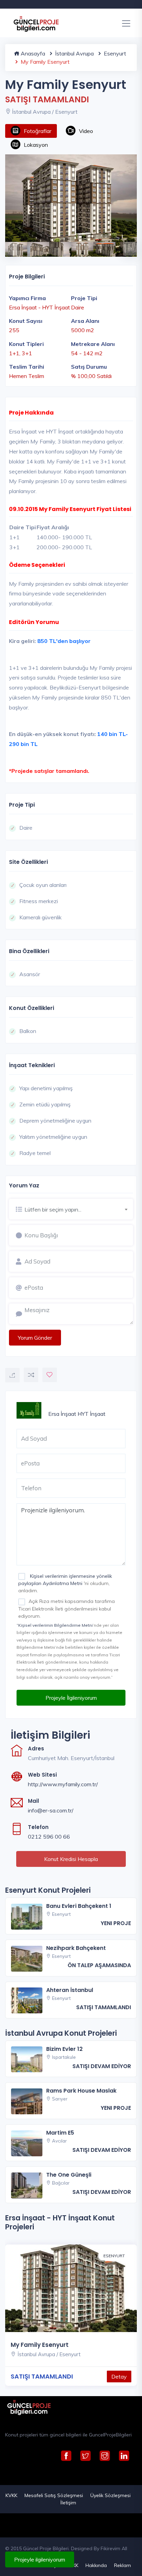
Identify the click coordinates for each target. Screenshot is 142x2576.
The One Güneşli (69, 2175)
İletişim (68, 2503)
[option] (71, 198)
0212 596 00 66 (49, 1837)
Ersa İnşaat (62, 1414)
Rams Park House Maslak (81, 2091)
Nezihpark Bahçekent (76, 1948)
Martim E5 (60, 2133)
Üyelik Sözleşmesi (110, 2495)
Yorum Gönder (35, 1338)
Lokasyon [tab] (36, 145)
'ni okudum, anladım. (65, 1583)
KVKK (11, 2495)
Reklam (123, 2565)
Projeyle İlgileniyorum (71, 1698)
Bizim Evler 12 (64, 2049)
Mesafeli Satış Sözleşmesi (54, 2495)
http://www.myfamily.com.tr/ (63, 1784)
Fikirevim (110, 2548)
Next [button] (126, 245)
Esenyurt (114, 53)
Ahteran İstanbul (70, 1990)
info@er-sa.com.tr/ (51, 1810)
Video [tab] (86, 131)
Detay (119, 2376)
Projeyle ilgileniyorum (40, 2559)
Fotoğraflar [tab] (38, 131)
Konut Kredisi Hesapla (71, 1859)
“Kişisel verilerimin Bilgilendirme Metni (55, 1625)
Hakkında (96, 2565)
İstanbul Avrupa (74, 53)
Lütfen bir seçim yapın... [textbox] (53, 1209)
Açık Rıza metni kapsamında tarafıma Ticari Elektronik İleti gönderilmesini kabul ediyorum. (67, 1608)
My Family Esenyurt (40, 2345)
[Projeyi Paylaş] (12, 1375)
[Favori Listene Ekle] (50, 1375)
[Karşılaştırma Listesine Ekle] (31, 1375)
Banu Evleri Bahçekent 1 (79, 1906)
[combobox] (79, 1208)
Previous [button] (9, 245)
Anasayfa (32, 53)
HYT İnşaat (92, 1414)
